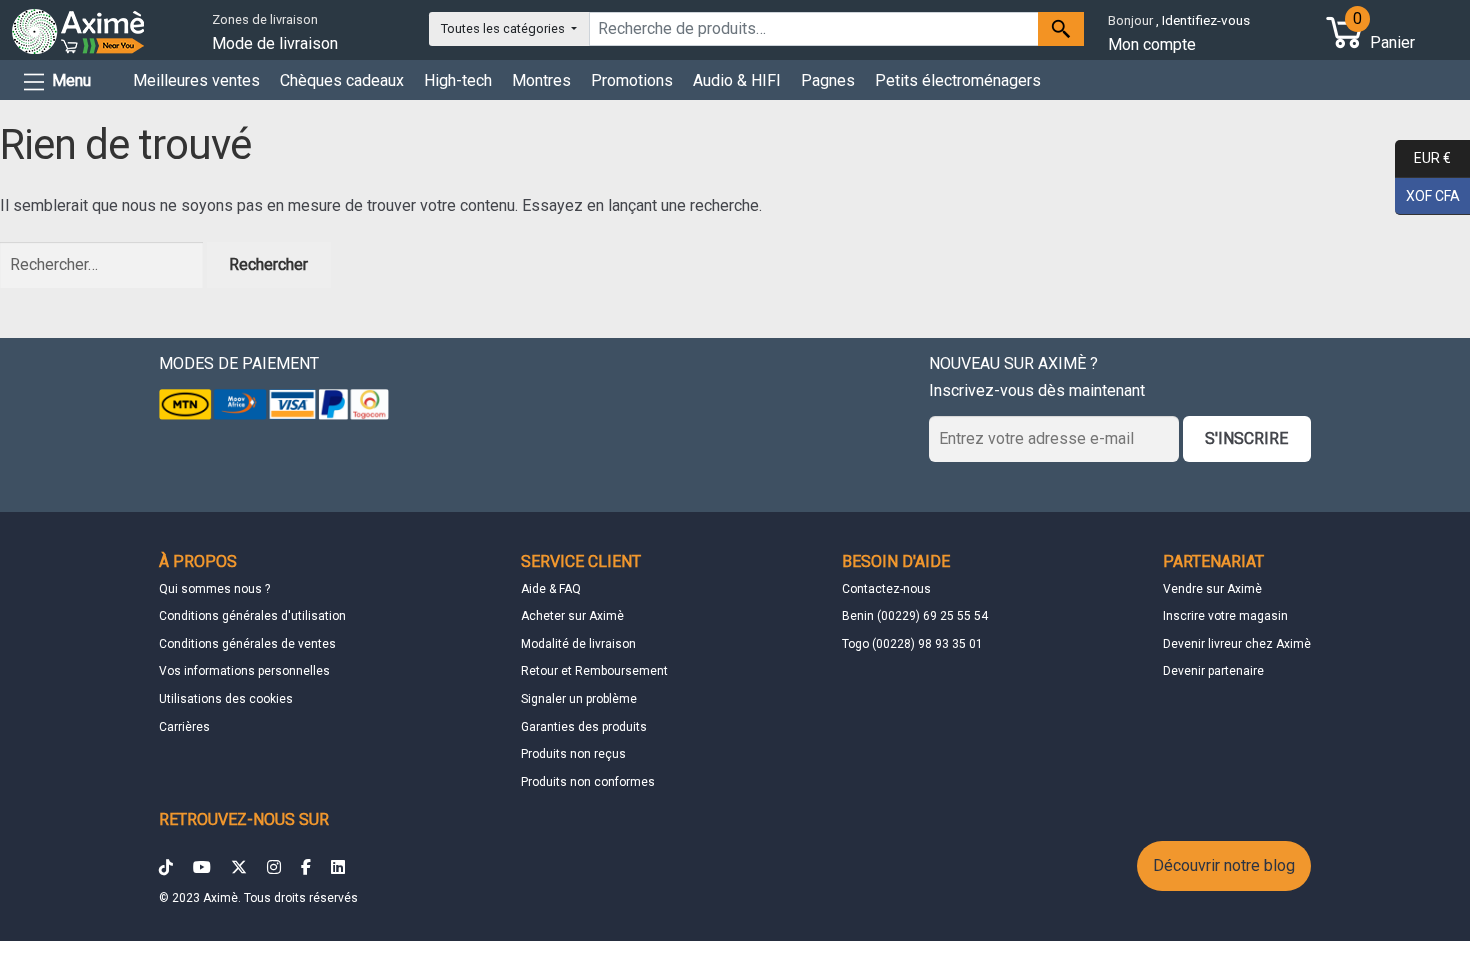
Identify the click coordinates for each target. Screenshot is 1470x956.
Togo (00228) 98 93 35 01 (912, 644)
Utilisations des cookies (226, 699)
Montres (541, 80)
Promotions (632, 80)
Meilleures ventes (196, 80)
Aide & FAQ (551, 589)
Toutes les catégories (504, 28)
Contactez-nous (886, 589)
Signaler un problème (579, 699)
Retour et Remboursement (594, 671)
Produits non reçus (573, 754)
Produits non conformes (588, 782)
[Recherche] (1061, 29)
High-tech (458, 80)
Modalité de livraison (578, 644)
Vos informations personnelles (244, 671)
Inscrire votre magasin (1225, 616)
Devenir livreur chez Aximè (1237, 644)
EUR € (1423, 157)
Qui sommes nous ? (214, 589)
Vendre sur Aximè (1212, 589)
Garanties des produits (584, 727)
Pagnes (828, 80)
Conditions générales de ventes (247, 644)
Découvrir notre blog (1224, 865)
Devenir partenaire (1213, 671)
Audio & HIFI (737, 80)
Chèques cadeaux (342, 80)
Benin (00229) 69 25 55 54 (915, 616)
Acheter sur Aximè (572, 616)
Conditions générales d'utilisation (252, 616)
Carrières (184, 727)
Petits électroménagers (958, 80)
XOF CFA (1427, 194)
